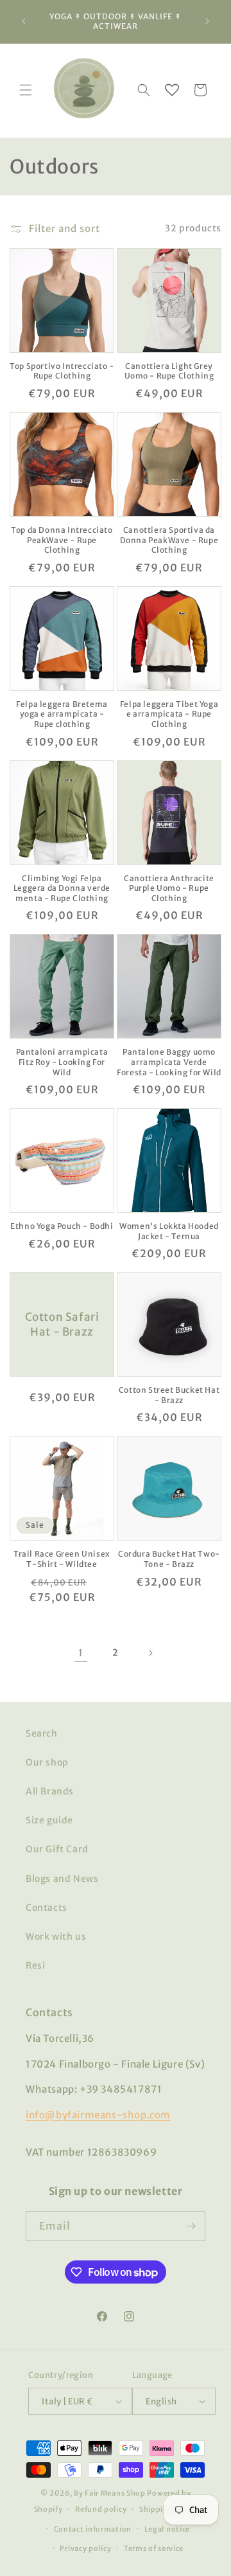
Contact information (93, 2529)
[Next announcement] (207, 21)
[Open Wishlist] (172, 90)
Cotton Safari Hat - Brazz (62, 1325)
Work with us (56, 1936)
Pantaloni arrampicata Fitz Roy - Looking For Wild (62, 1062)
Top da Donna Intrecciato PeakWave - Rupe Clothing (62, 540)
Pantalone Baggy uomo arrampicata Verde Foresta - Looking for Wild (169, 1062)
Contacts (47, 1908)
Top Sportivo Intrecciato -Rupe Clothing (62, 371)
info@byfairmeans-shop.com (98, 2115)
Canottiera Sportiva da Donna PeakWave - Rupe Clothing (169, 540)
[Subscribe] (191, 2226)
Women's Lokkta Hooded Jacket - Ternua (169, 1231)
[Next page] (150, 1653)
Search (42, 1733)
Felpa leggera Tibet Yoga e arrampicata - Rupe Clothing (169, 714)
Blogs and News (62, 1879)
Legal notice (167, 2529)
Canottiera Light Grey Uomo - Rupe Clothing (169, 371)
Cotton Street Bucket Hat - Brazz (169, 1395)
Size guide (49, 1820)
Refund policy (101, 2509)
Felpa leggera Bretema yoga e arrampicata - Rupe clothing (62, 714)
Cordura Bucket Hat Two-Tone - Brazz (169, 1559)
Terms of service (154, 2548)
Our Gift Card (57, 1849)
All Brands (50, 1791)
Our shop (47, 1762)
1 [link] (81, 1653)
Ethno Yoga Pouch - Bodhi (62, 1226)
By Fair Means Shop (110, 2493)
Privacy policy (85, 2548)
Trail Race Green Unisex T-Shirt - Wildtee (62, 1559)
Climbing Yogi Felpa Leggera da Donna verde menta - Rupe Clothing (62, 888)
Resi (35, 1965)
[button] (26, 90)
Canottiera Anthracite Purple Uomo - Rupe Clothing (169, 888)
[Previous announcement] (24, 21)
